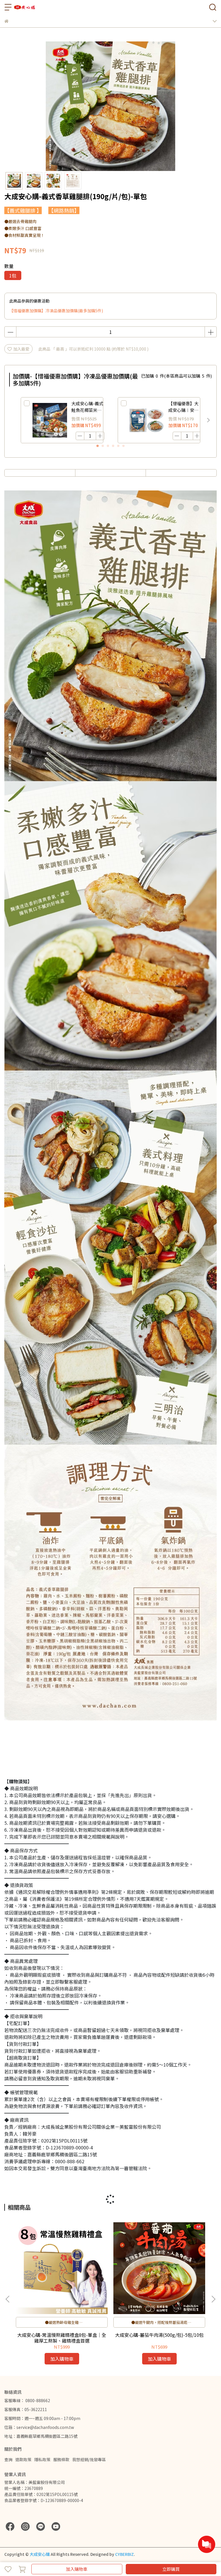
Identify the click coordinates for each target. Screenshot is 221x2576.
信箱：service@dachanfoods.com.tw (39, 2427)
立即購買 (171, 2569)
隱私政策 (42, 2459)
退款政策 (23, 2459)
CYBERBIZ (124, 2554)
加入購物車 (77, 2569)
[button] (208, 420)
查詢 (8, 2459)
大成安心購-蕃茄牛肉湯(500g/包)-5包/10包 (159, 2335)
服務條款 (61, 2459)
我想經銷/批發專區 (89, 2459)
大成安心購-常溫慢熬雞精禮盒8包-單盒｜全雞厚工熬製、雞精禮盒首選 (62, 2338)
